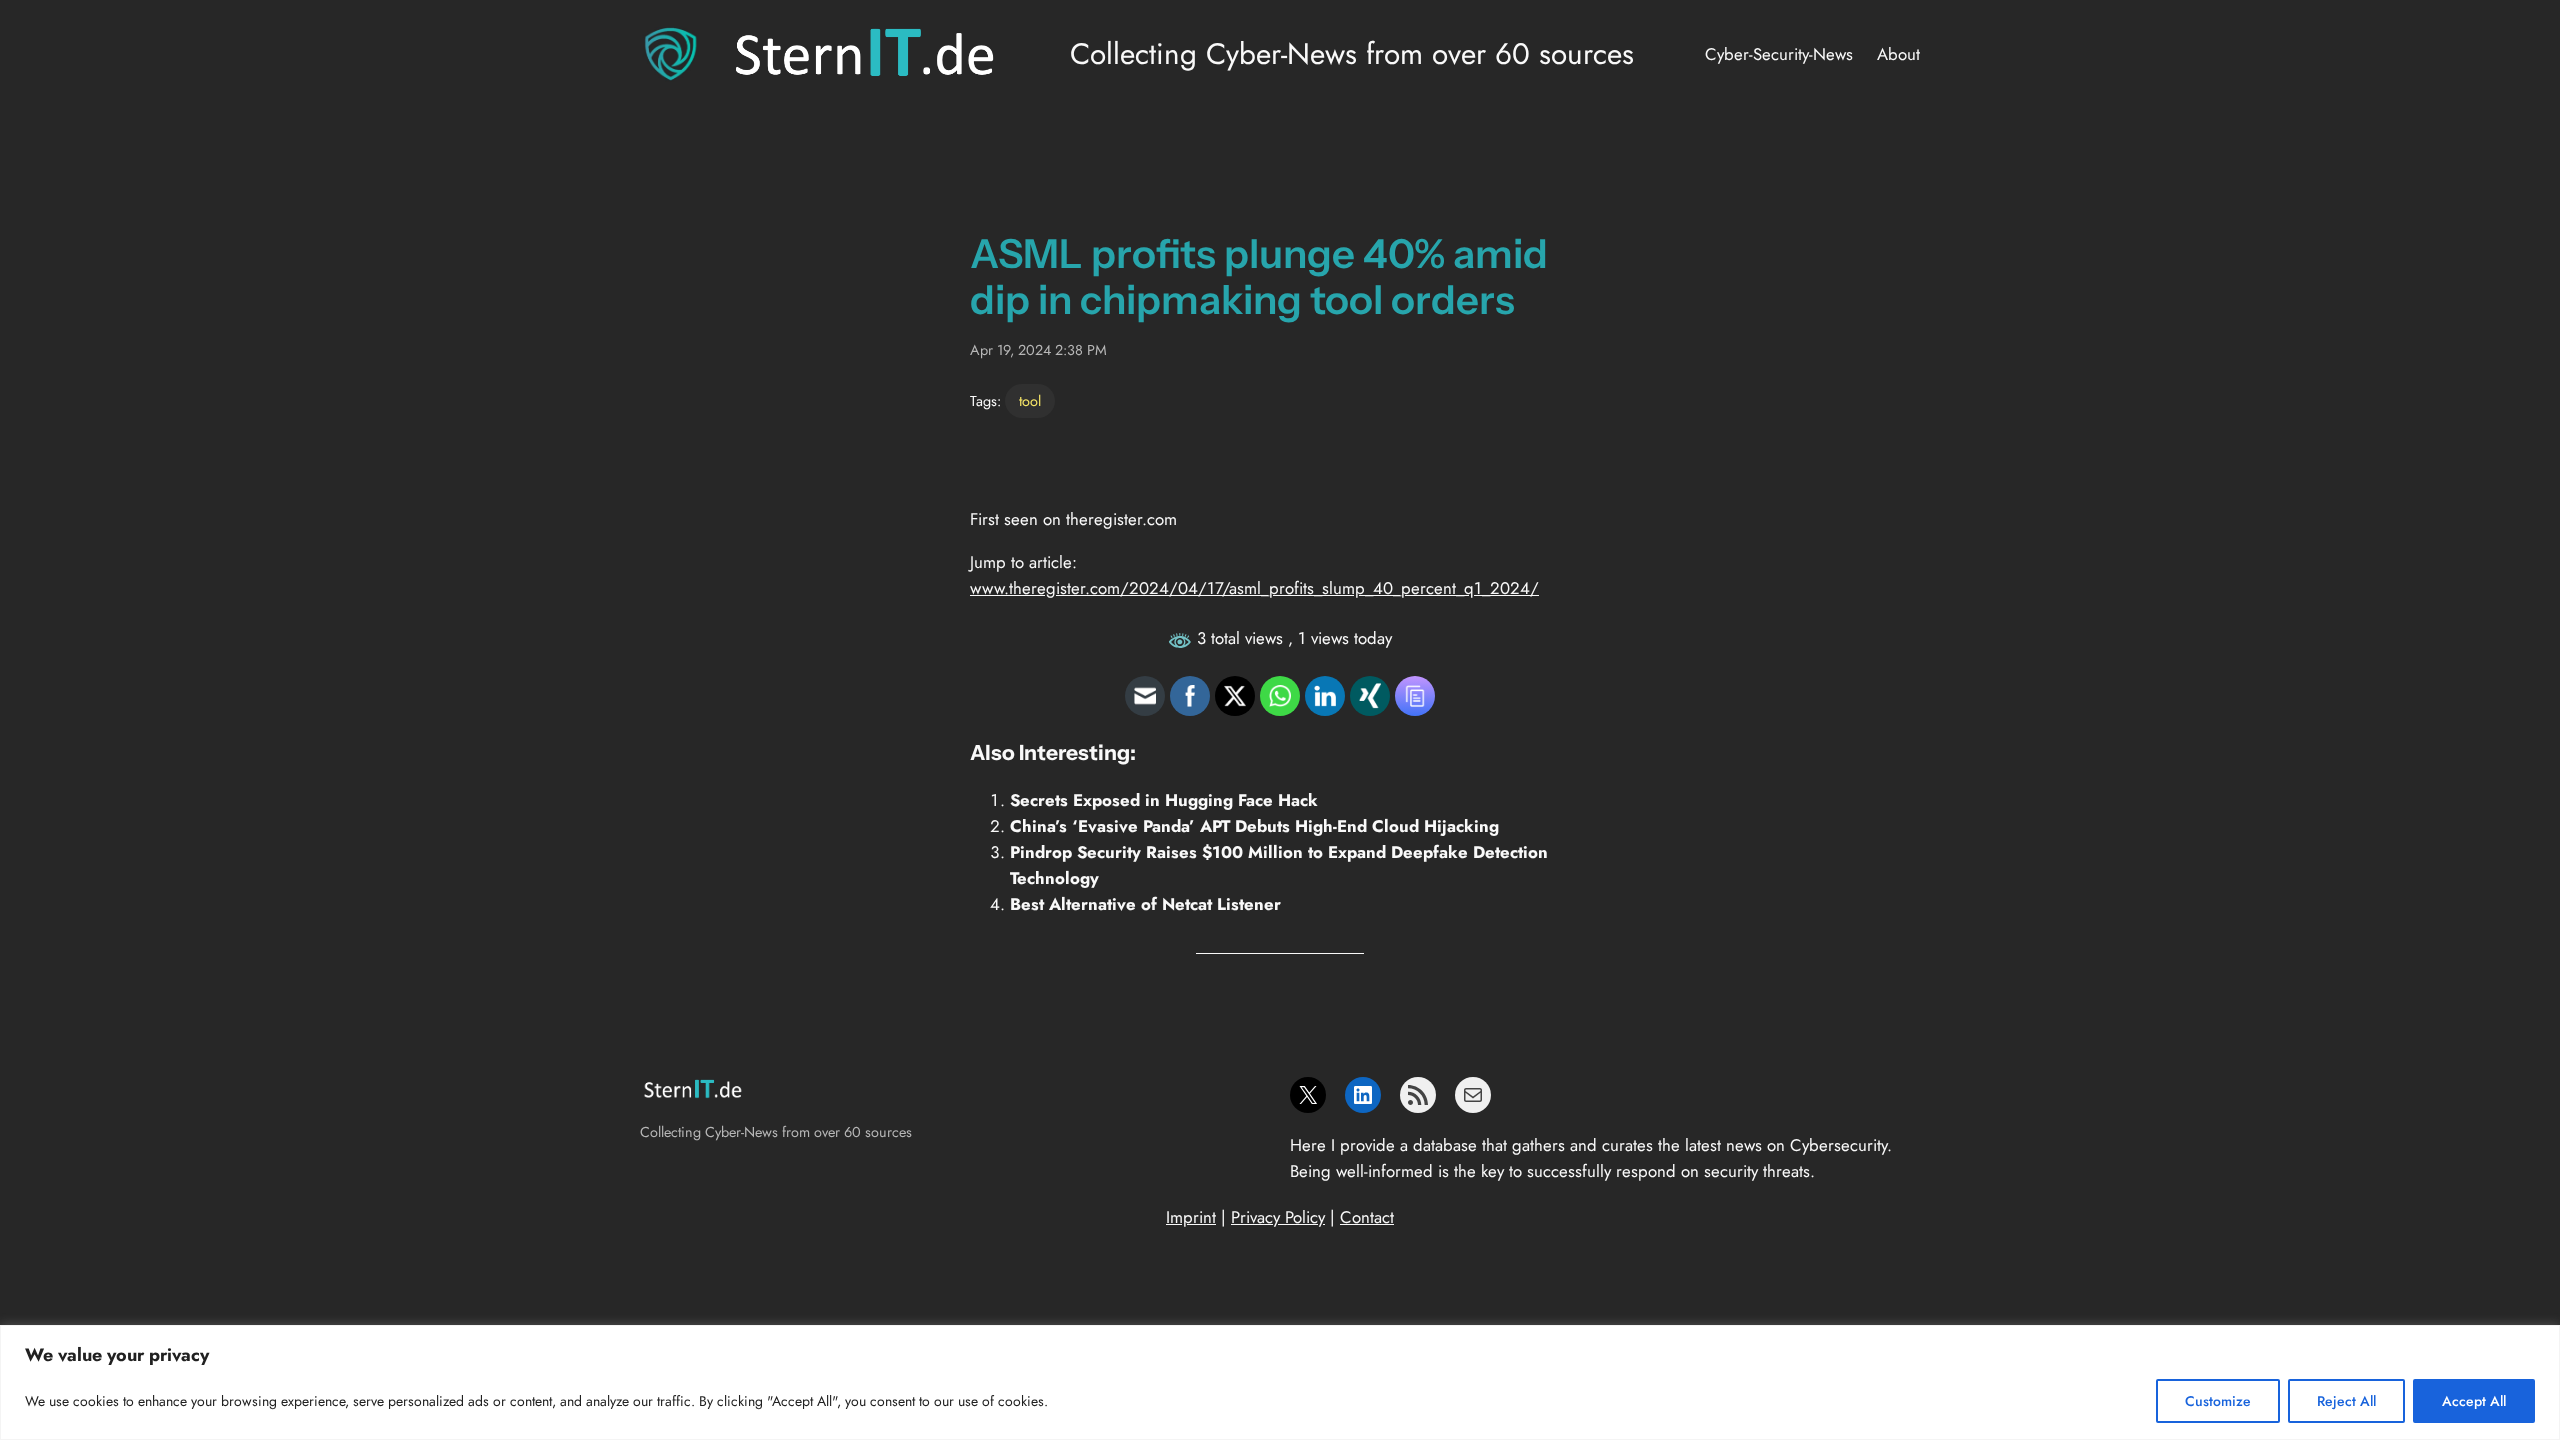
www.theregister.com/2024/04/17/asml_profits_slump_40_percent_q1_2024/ (1254, 588)
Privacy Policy (1278, 1217)
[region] (1280, 1382)
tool (1030, 401)
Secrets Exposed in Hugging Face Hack (1164, 800)
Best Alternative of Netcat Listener (1145, 904)
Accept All (2474, 1401)
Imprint (1191, 1217)
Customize (2218, 1401)
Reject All (2346, 1401)
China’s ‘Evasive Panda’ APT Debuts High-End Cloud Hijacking (1254, 826)
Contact (1367, 1217)
